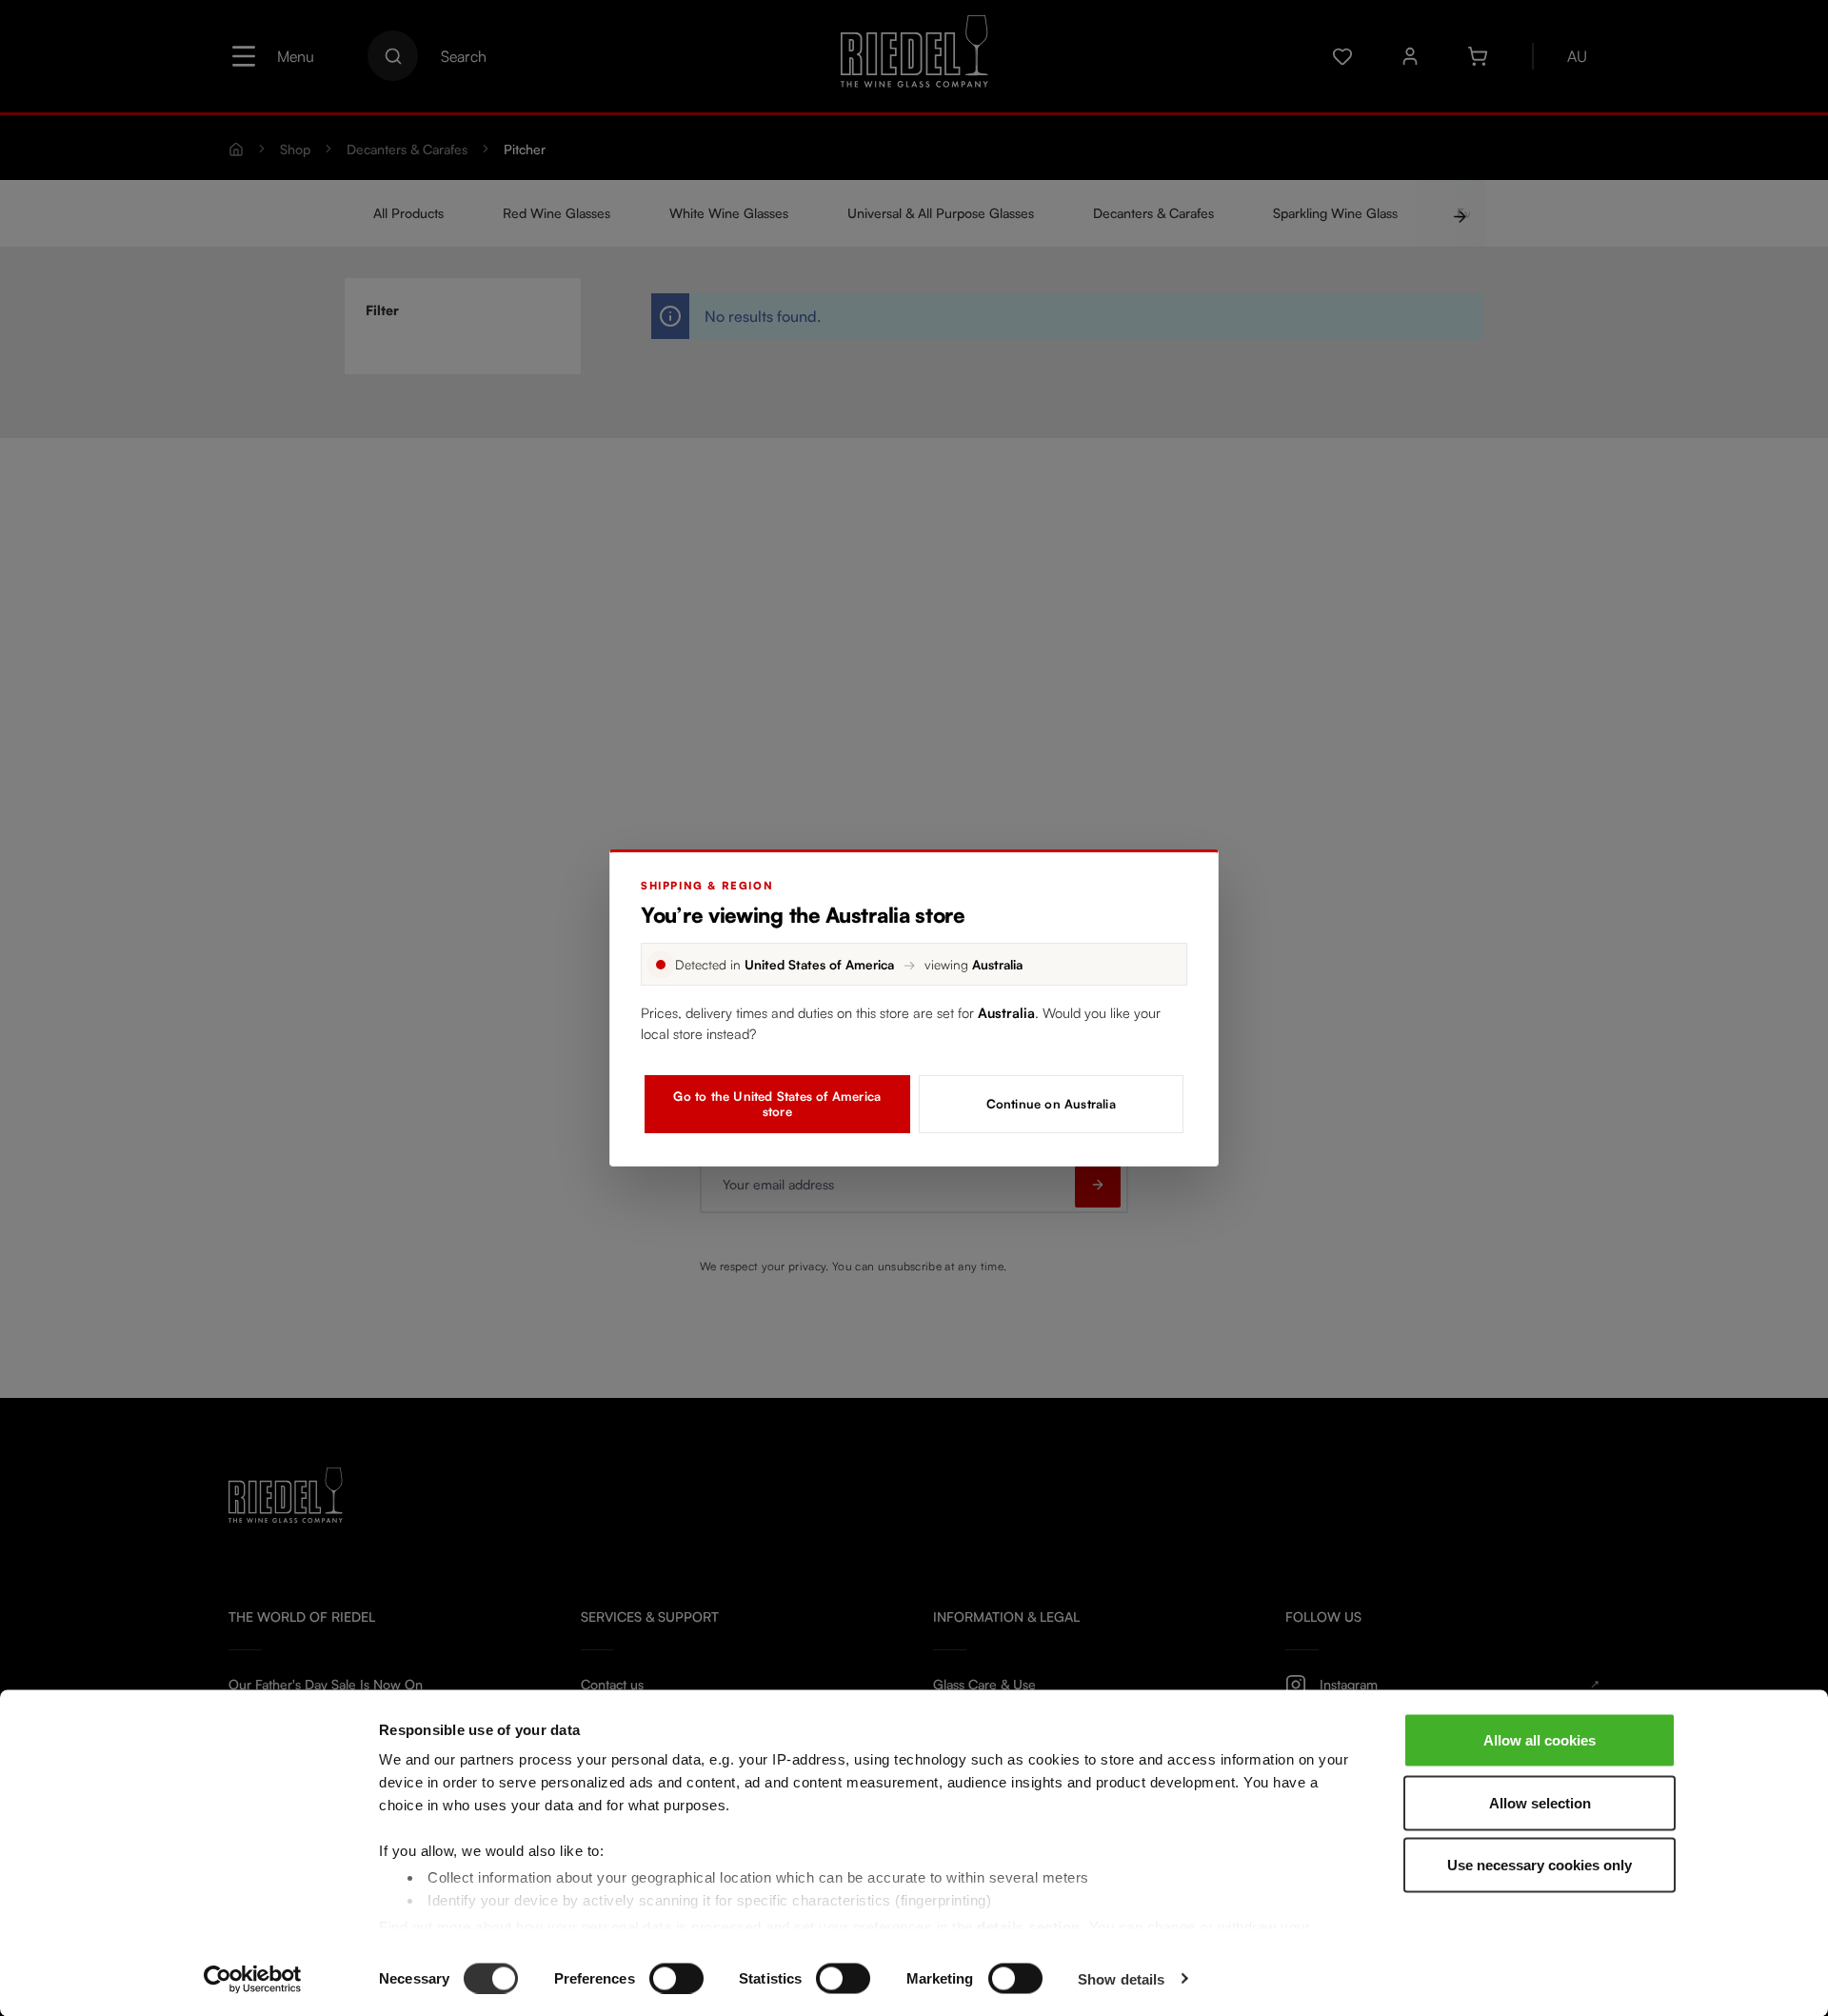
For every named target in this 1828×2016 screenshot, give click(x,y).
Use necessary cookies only (1540, 1865)
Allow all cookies (1540, 1740)
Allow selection (1540, 1802)
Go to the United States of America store (777, 1104)
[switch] (676, 1978)
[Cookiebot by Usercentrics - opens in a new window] (253, 1979)
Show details (1121, 1978)
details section (1029, 1926)
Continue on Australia (1051, 1104)
